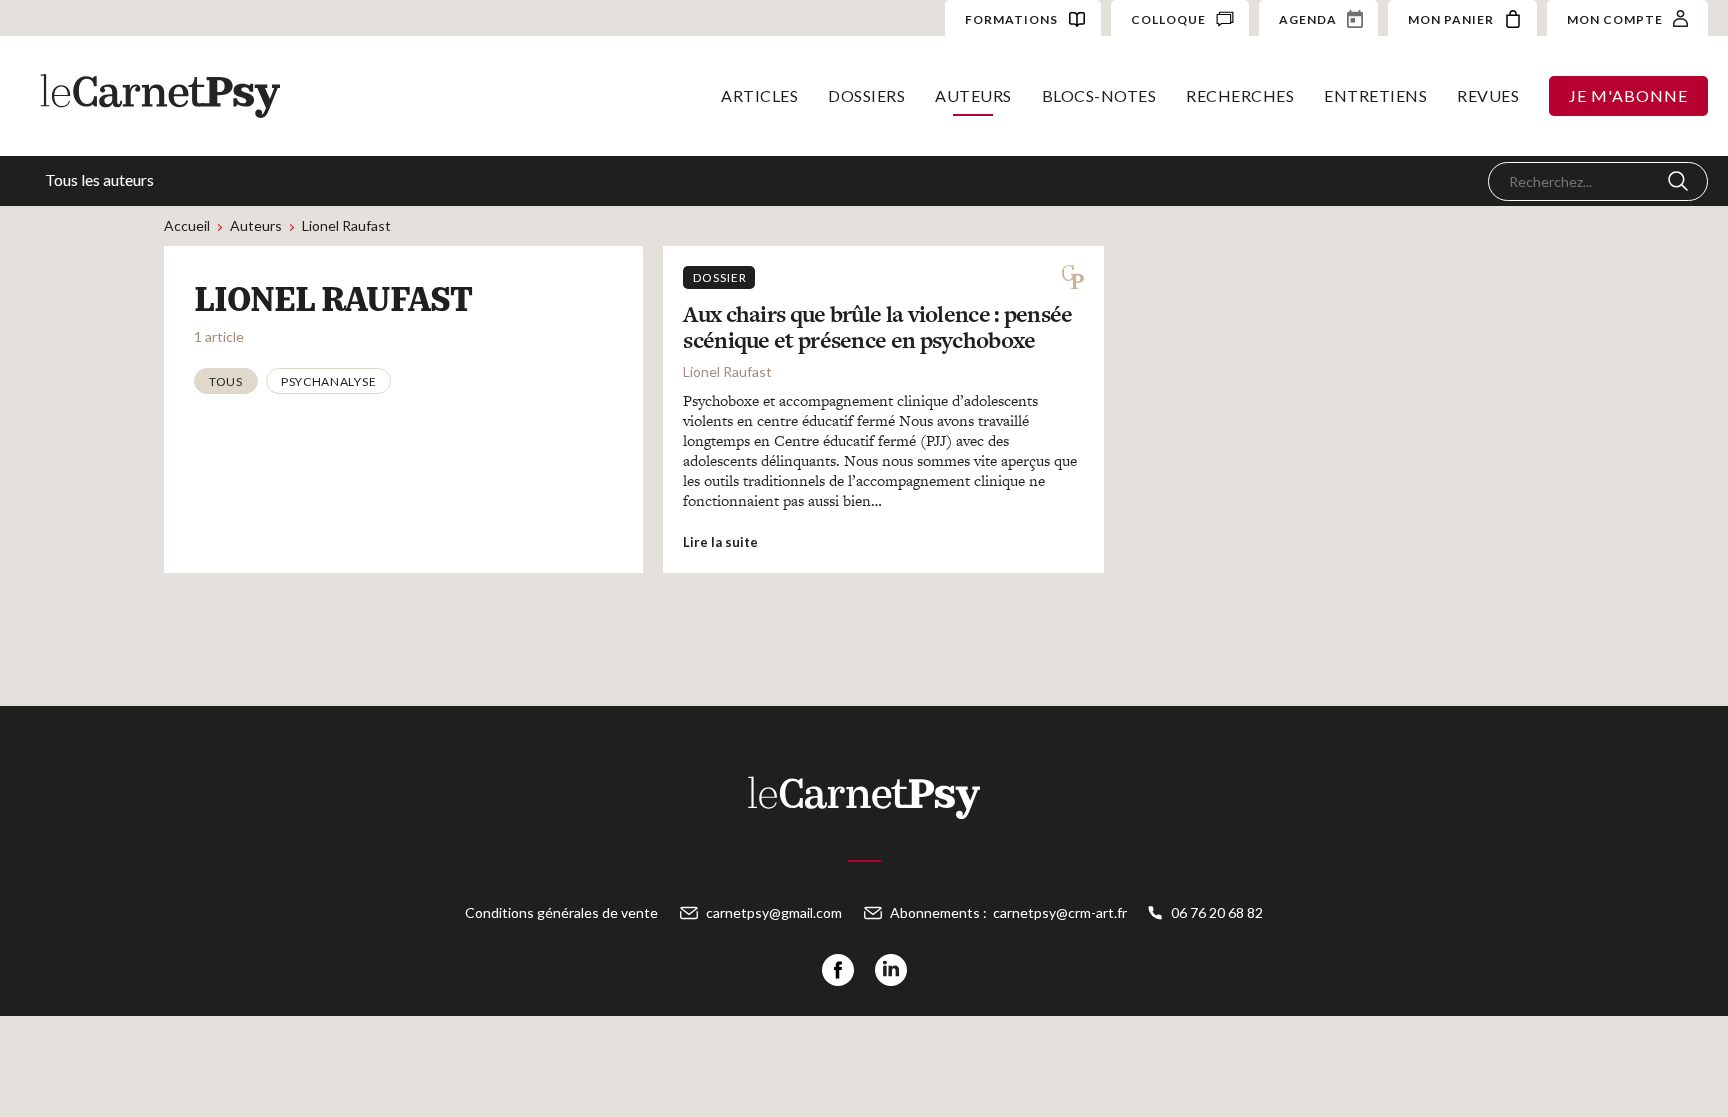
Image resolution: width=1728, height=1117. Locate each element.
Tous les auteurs (99, 179)
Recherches (1240, 95)
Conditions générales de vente (561, 912)
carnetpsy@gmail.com (774, 912)
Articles (759, 95)
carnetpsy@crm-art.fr (1060, 912)
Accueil (187, 225)
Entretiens (1375, 95)
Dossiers (866, 95)
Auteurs (973, 95)
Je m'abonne (1628, 95)
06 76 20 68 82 (1217, 912)
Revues (1488, 95)
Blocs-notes (1099, 95)
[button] (226, 381)
